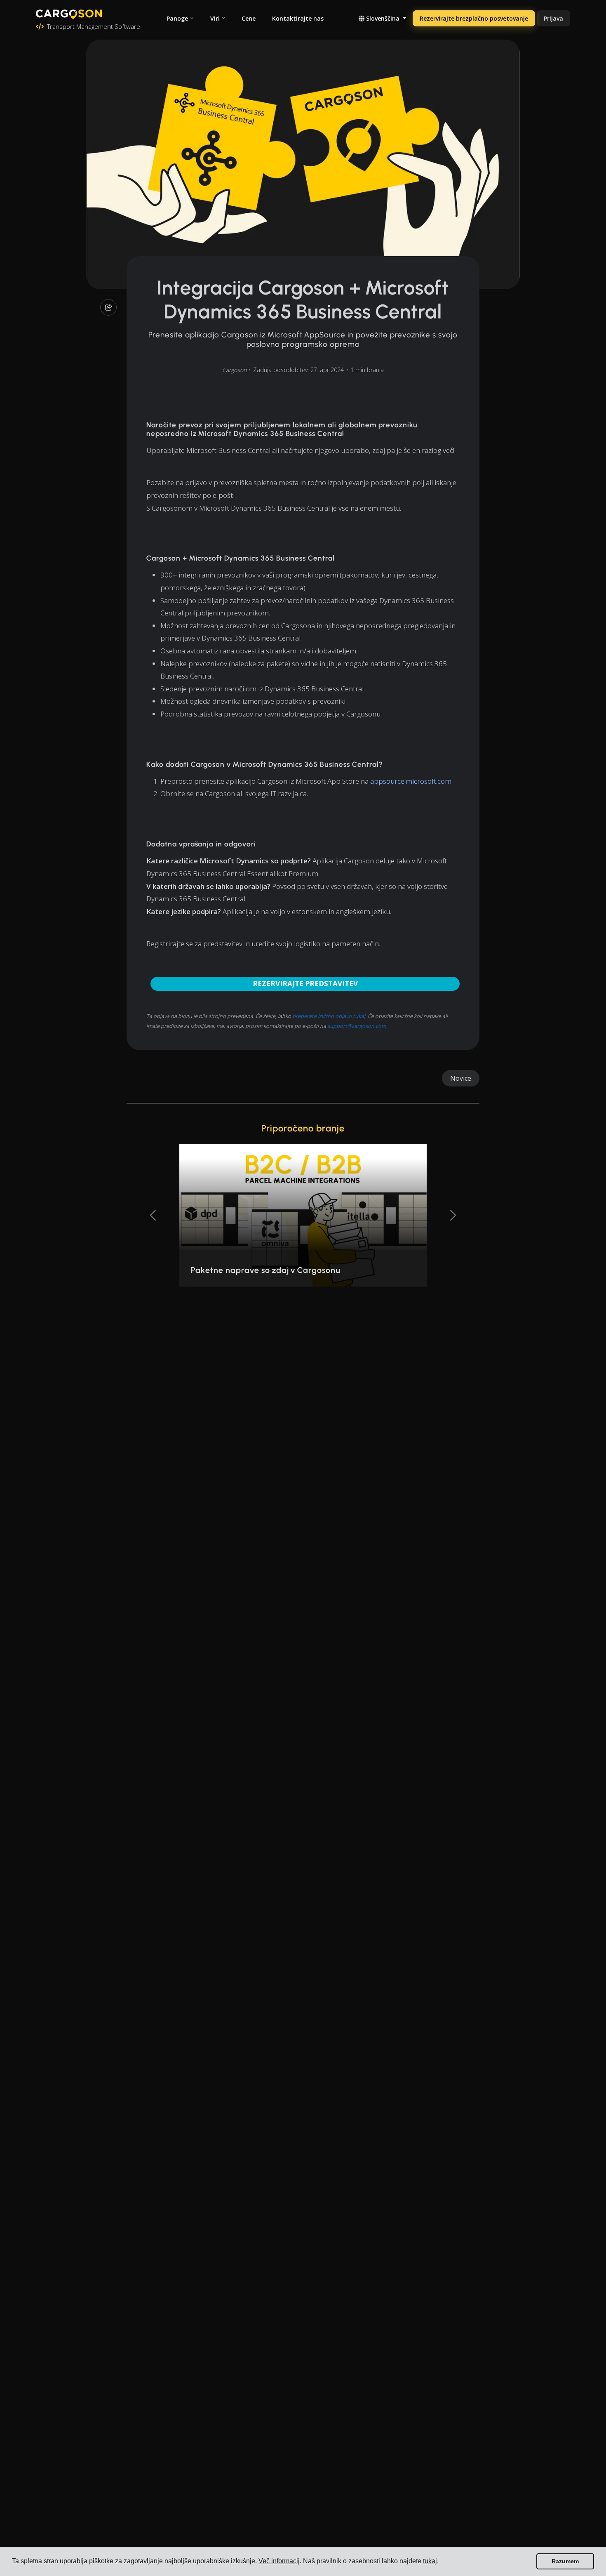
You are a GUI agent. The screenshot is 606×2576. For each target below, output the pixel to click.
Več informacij (279, 2561)
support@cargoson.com (357, 1026)
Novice (461, 1078)
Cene (249, 18)
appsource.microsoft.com (411, 781)
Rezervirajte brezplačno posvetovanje (474, 18)
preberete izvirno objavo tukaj (329, 1016)
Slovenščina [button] (383, 18)
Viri (215, 18)
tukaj (430, 2561)
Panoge (177, 18)
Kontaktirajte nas (298, 18)
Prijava (553, 18)
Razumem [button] (565, 2561)
